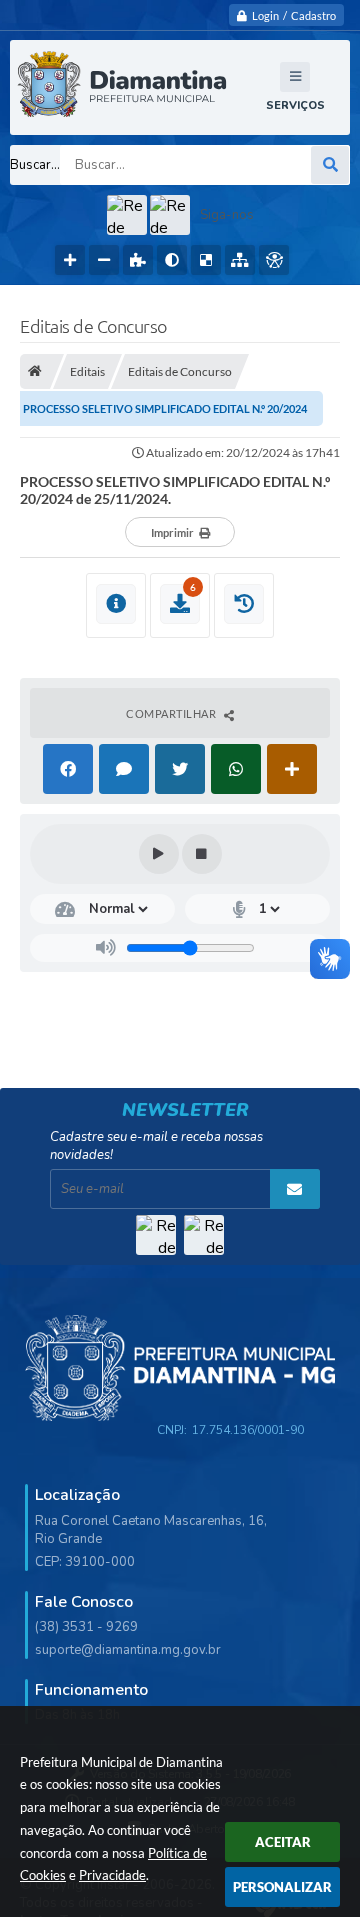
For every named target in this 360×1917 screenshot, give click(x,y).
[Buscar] (330, 165)
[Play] (159, 854)
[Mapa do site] (240, 260)
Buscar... (35, 165)
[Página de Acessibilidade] (274, 260)
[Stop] (202, 854)
